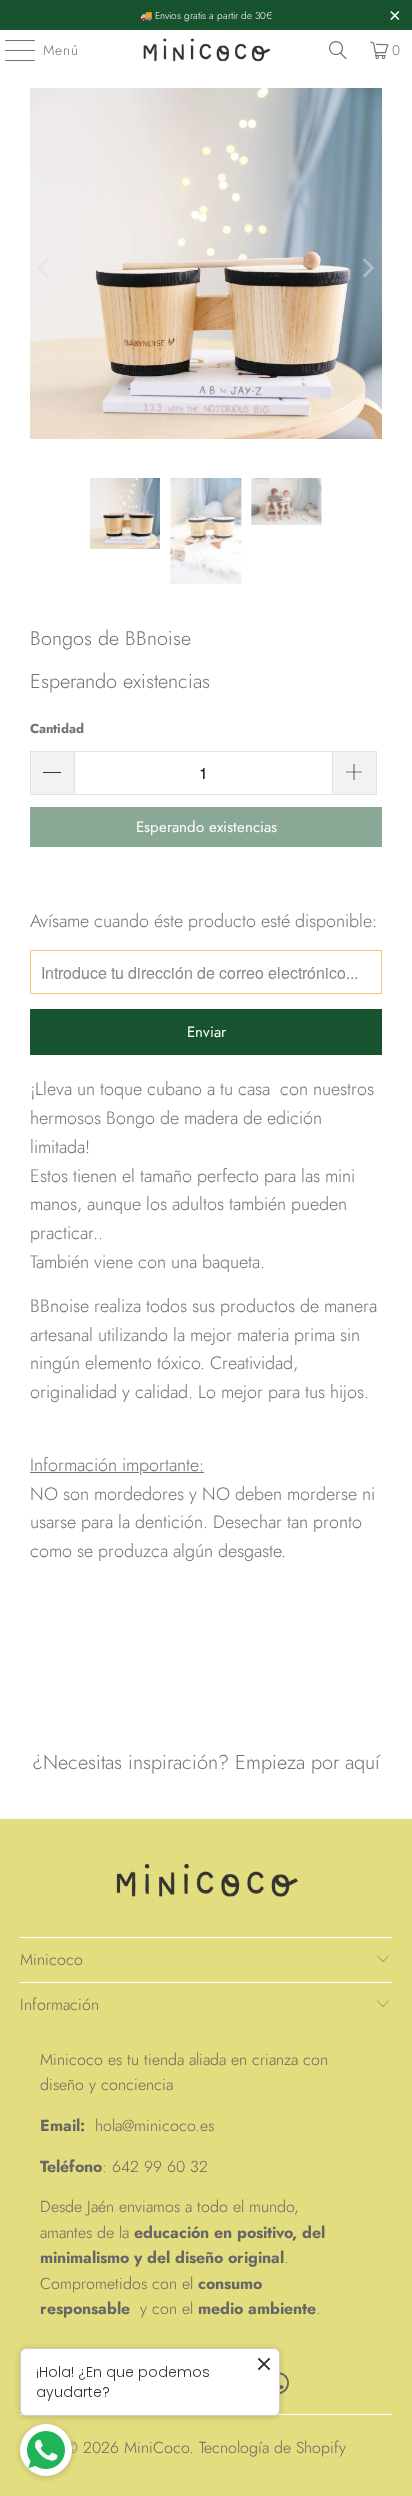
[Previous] (45, 268)
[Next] (367, 268)
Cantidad (57, 728)
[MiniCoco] (206, 50)
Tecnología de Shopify (272, 2447)
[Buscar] (338, 50)
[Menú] (10, 50)
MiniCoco (156, 2447)
